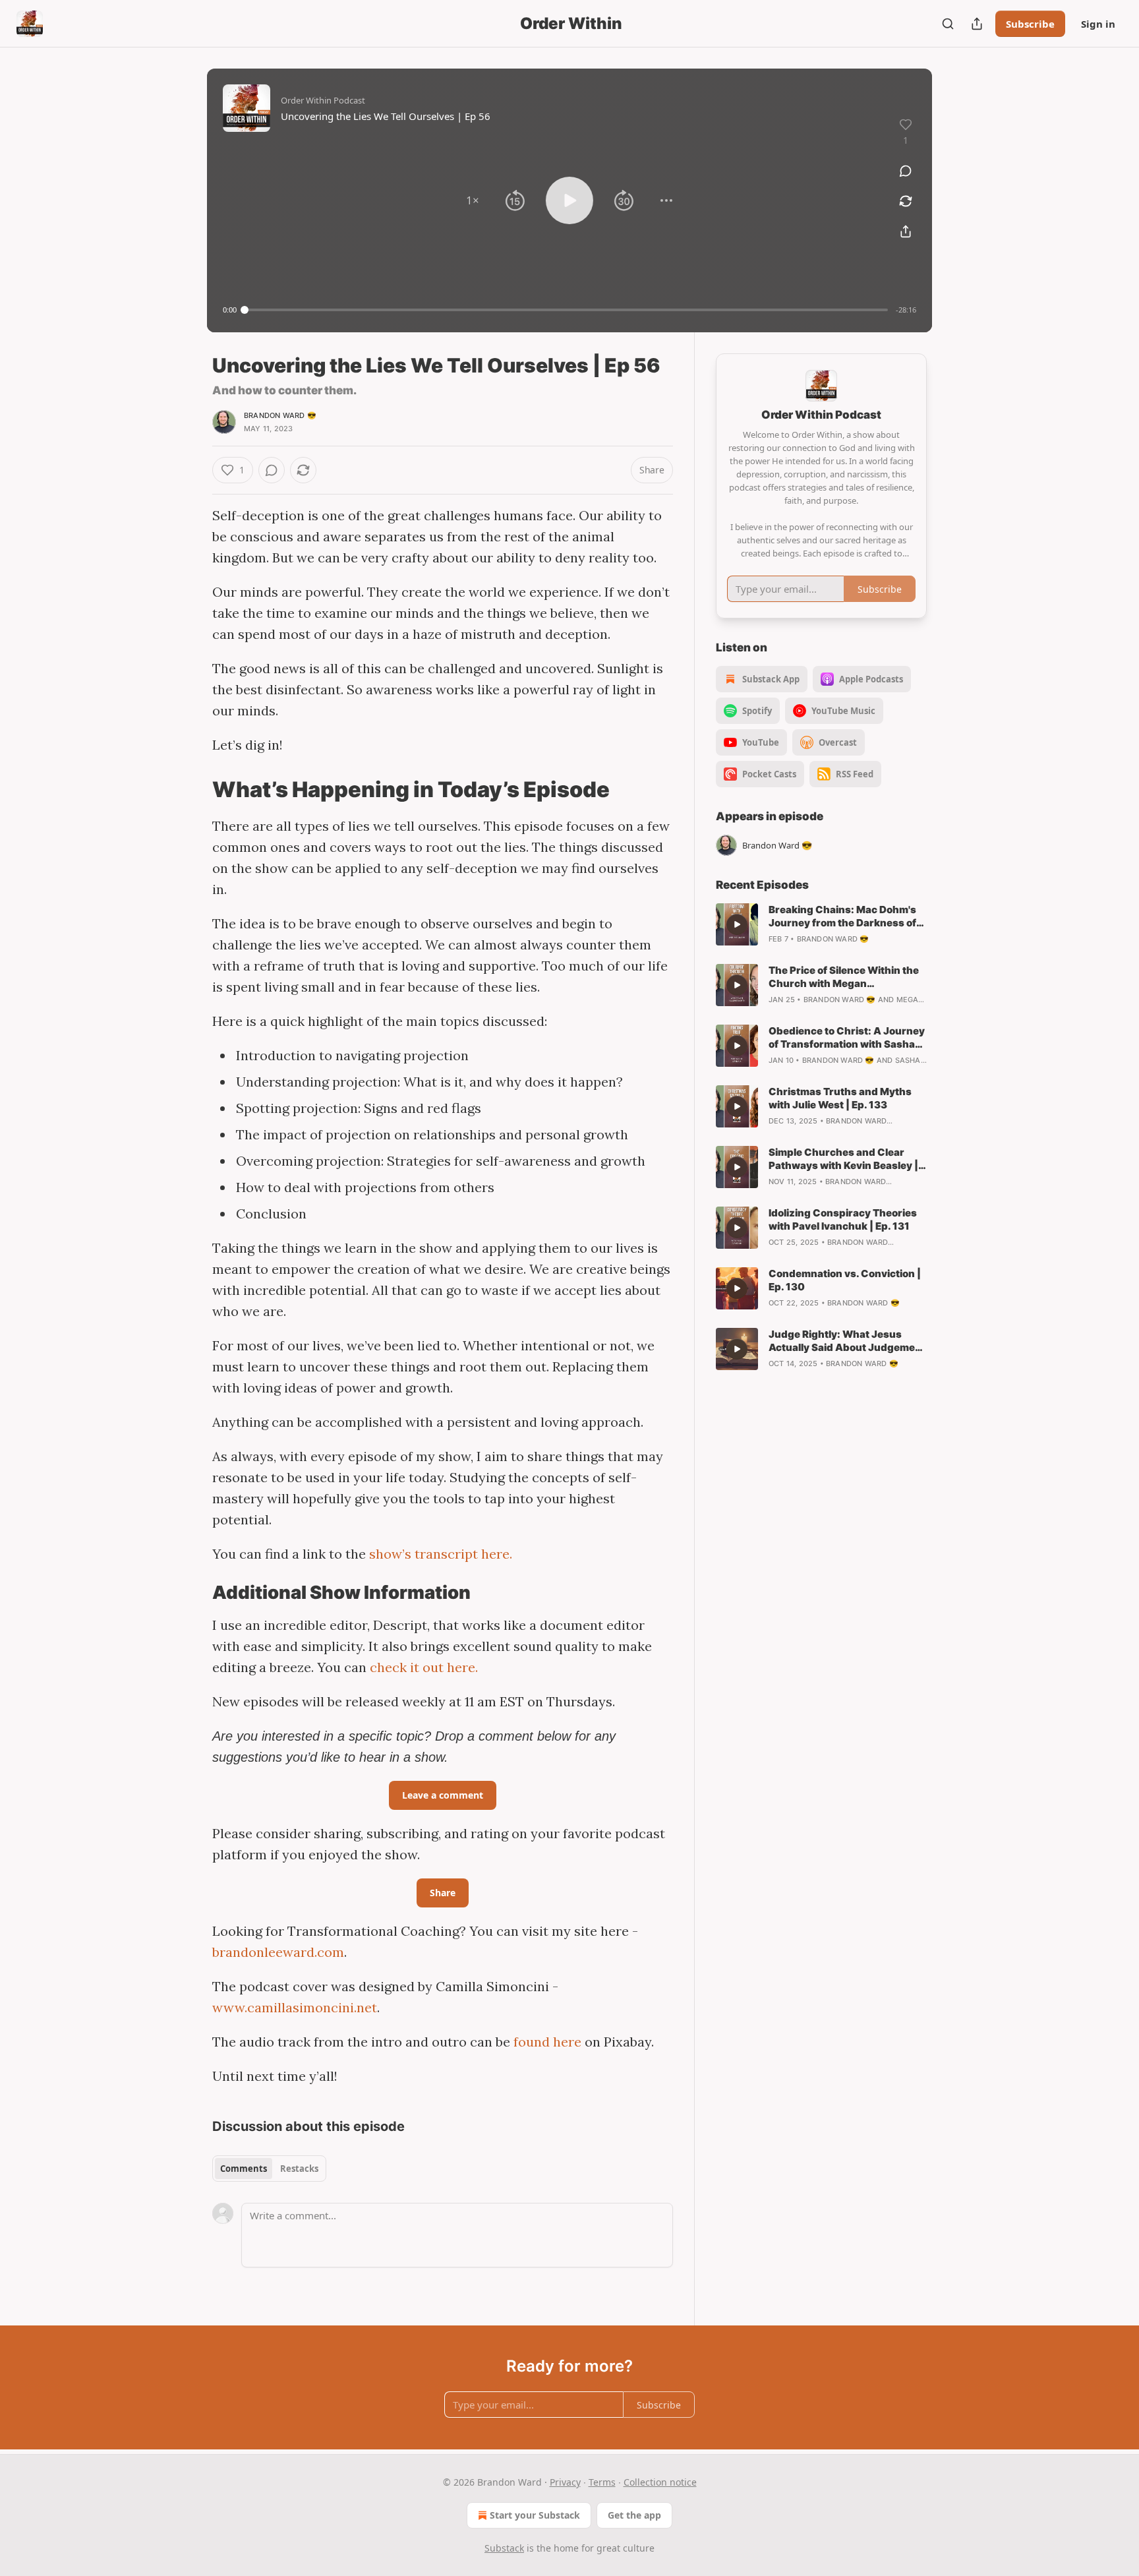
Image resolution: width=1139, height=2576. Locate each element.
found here (547, 2042)
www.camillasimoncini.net (295, 2007)
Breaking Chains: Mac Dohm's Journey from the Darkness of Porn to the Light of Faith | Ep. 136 (842, 916)
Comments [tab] (244, 2169)
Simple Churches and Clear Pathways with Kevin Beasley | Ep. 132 (843, 1159)
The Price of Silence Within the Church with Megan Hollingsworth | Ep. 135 (844, 977)
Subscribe (1030, 24)
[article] (821, 924)
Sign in (1098, 24)
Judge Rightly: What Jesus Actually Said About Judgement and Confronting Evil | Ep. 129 (847, 1341)
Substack (504, 2548)
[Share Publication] (977, 24)
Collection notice (660, 2482)
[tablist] (269, 2169)
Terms (602, 2482)
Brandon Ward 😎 (280, 415)
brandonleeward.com (278, 1952)
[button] (473, 200)
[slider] (566, 310)
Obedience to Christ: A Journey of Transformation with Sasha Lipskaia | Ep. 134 (847, 1038)
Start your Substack (535, 2515)
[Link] (194, 789)
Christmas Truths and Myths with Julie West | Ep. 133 (840, 1098)
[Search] (948, 24)
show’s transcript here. (441, 1554)
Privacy (565, 2482)
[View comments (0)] (906, 171)
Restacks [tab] (299, 2169)
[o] (737, 924)
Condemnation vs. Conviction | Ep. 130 (845, 1280)
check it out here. (424, 1667)
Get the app (634, 2515)
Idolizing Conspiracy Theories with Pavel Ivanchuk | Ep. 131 (843, 1219)
